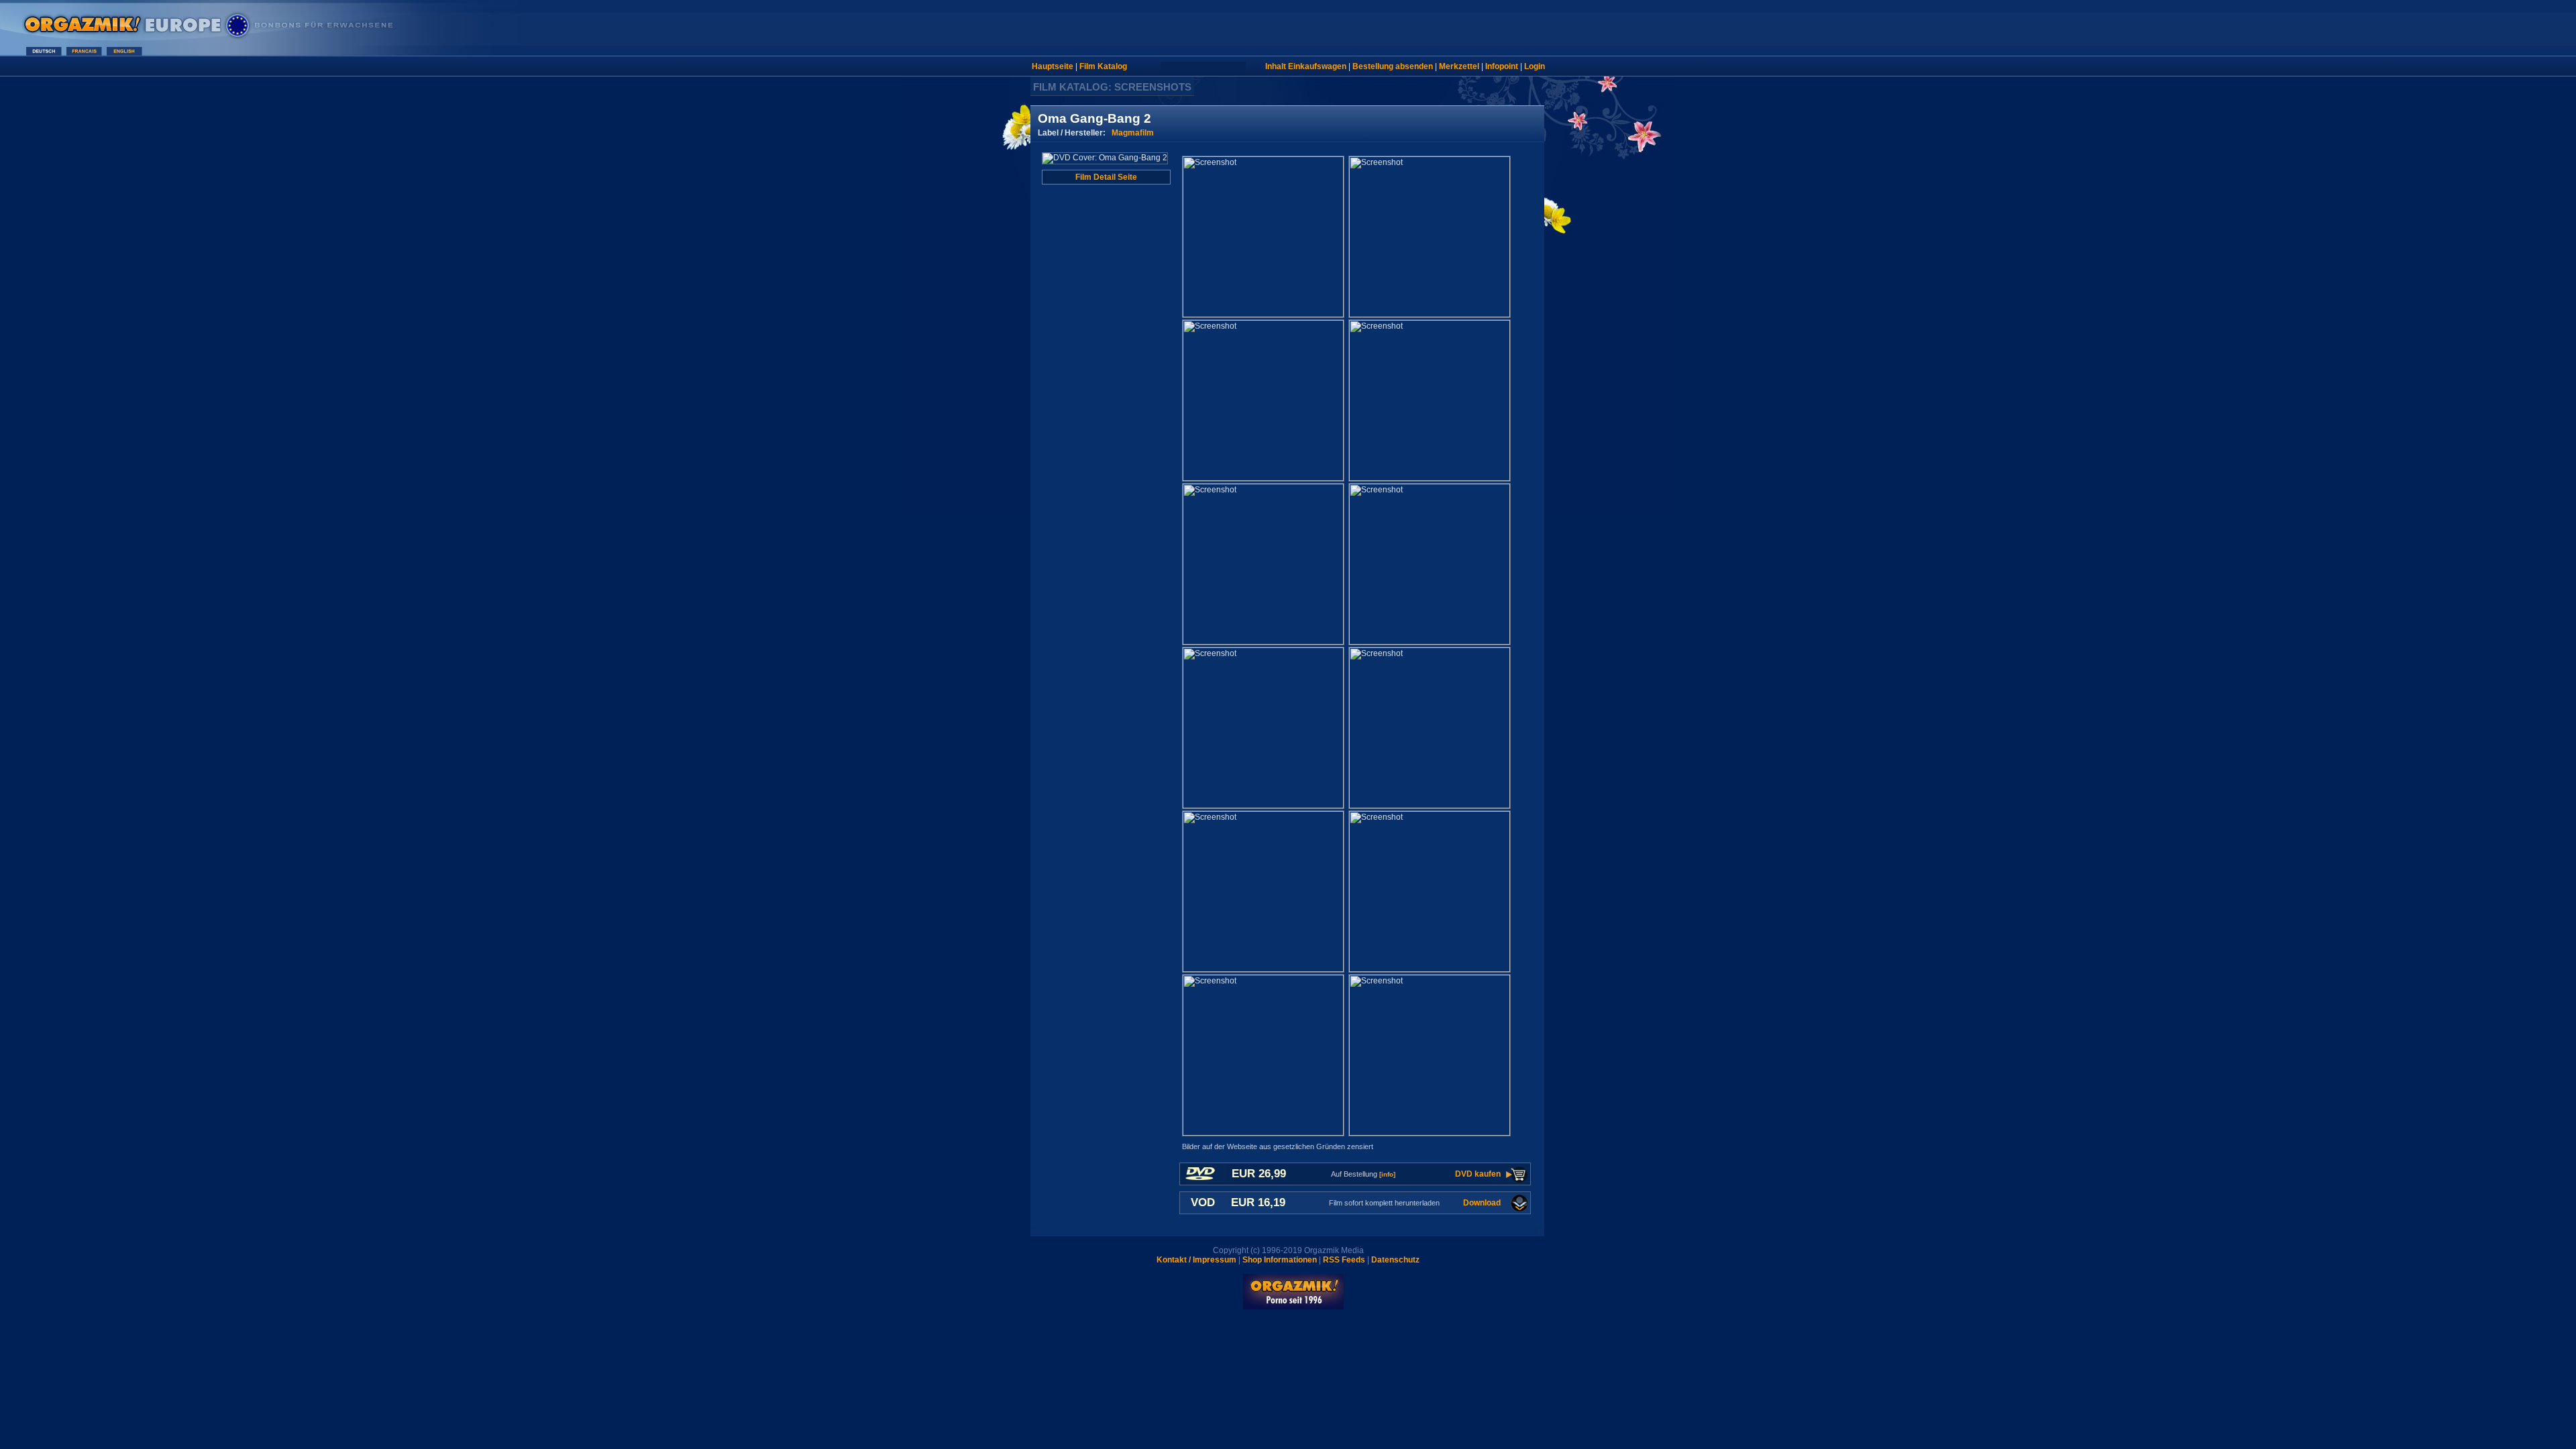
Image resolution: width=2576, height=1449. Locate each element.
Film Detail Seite (1106, 177)
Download (1482, 1203)
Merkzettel (1459, 66)
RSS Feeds (1344, 1260)
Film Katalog (1103, 66)
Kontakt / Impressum (1196, 1260)
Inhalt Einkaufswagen (1306, 66)
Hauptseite (1053, 66)
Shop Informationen (1280, 1260)
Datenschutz (1395, 1260)
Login (1535, 66)
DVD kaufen (1478, 1174)
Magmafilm (1133, 133)
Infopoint (1502, 66)
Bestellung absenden (1393, 66)
